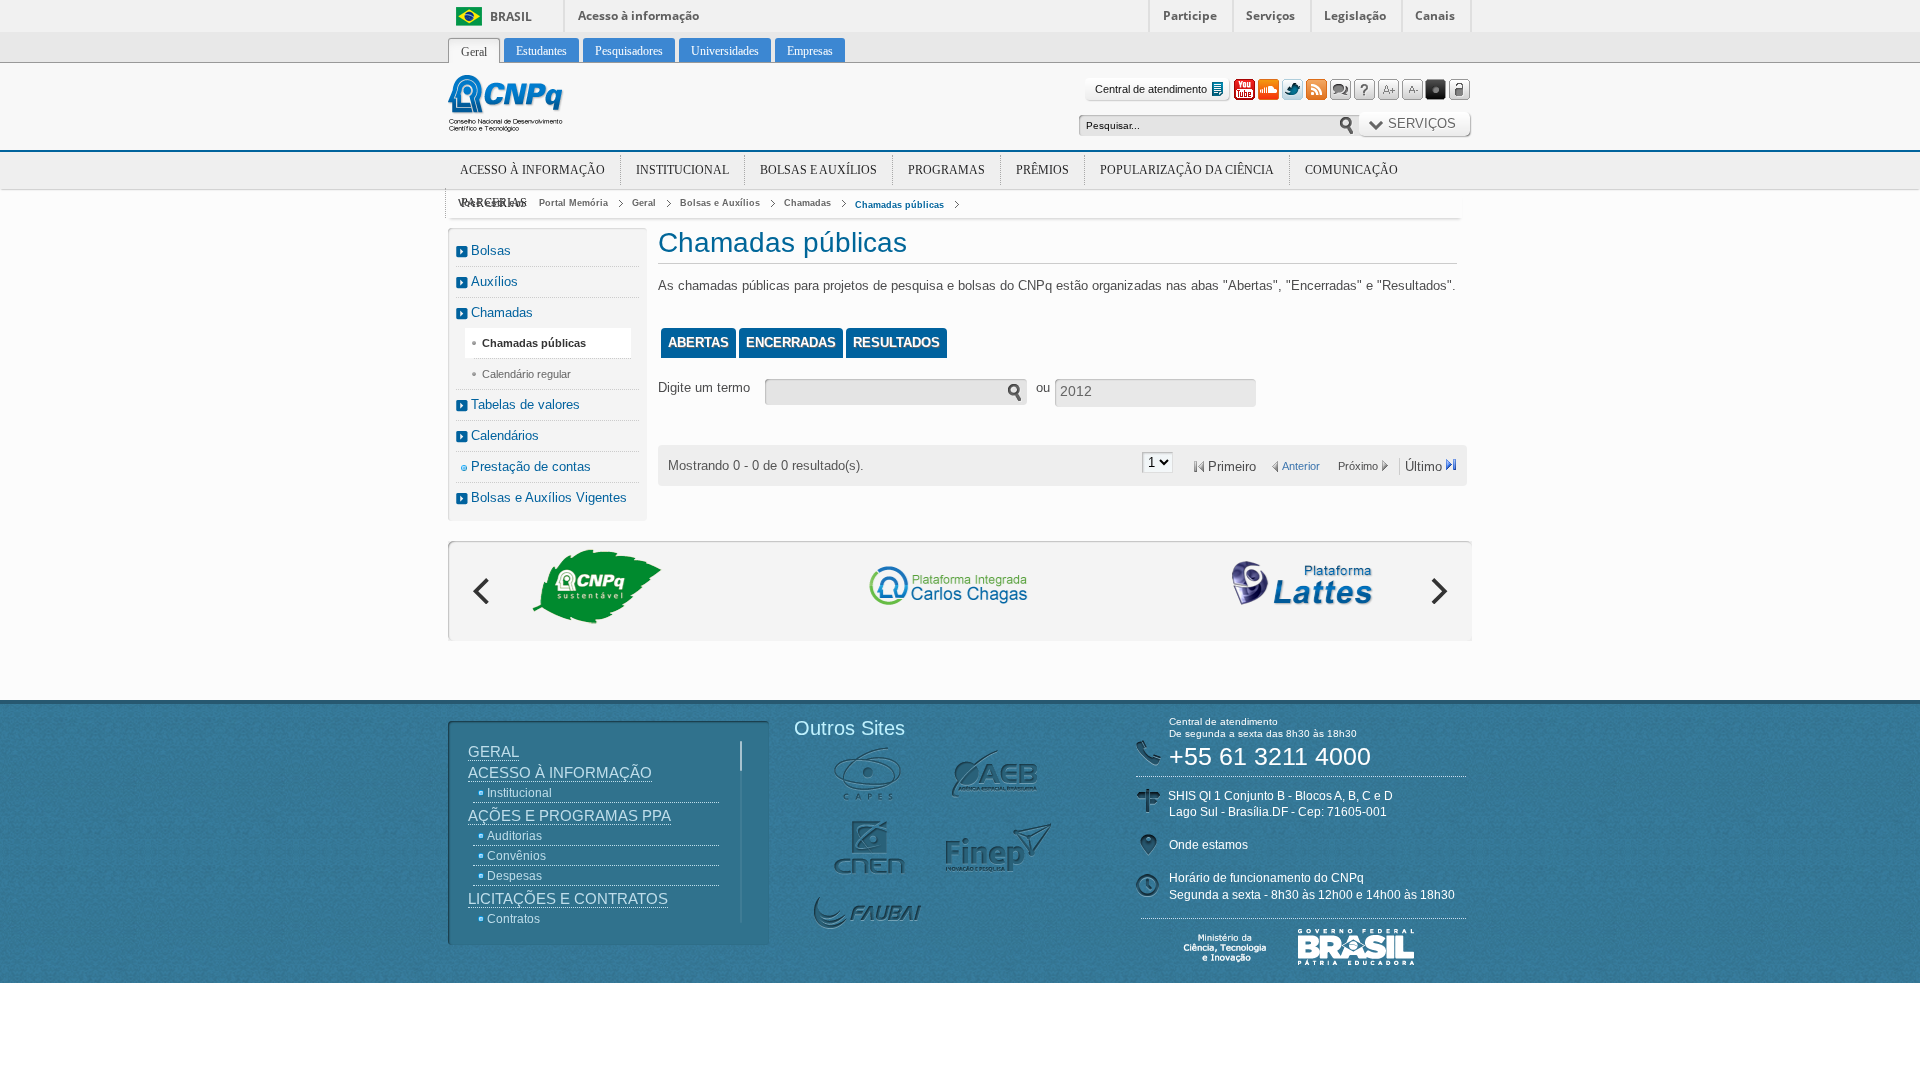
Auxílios (494, 281)
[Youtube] (1244, 90)
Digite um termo (704, 387)
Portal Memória (573, 203)
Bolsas (491, 250)
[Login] (1460, 90)
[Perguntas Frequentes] (1364, 90)
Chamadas (807, 203)
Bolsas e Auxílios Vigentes (549, 497)
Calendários (505, 435)
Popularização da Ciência (1187, 170)
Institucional (682, 170)
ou (1043, 387)
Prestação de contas (531, 466)
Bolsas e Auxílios (818, 170)
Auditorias (514, 836)
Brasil (511, 16)
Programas (946, 170)
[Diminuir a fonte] (1412, 90)
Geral (644, 203)
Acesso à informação (638, 15)
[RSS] (1316, 90)
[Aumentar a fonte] (1388, 90)
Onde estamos (1208, 845)
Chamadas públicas (899, 205)
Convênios (516, 856)
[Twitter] (1292, 90)
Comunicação (1351, 170)
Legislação (1355, 15)
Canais (1435, 15)
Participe (1190, 15)
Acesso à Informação (532, 170)
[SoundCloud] (1268, 90)
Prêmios (1042, 170)
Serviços (1270, 15)
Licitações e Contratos (568, 898)
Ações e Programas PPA (569, 815)
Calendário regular (526, 374)
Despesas (514, 876)
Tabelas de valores (525, 404)
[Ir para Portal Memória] (530, 106)
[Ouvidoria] (1340, 90)
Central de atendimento (1151, 89)
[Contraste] (1436, 90)
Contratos (513, 919)
